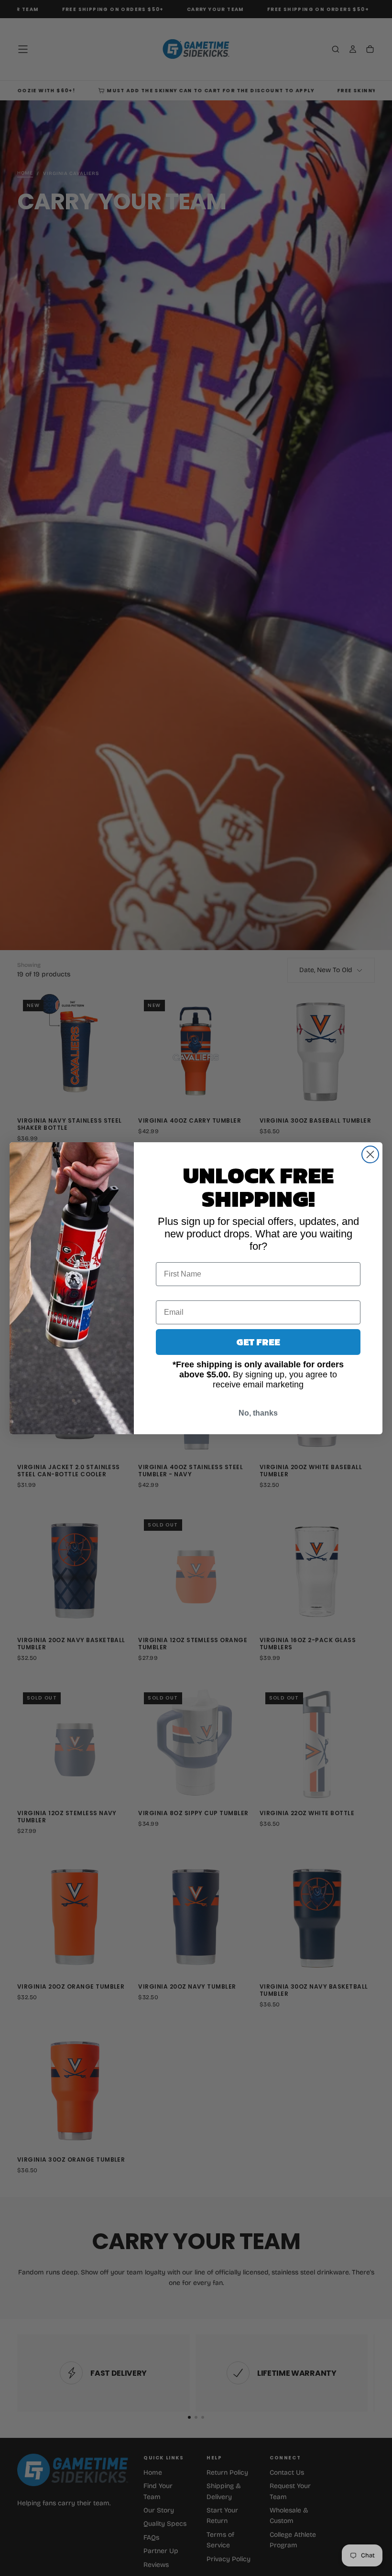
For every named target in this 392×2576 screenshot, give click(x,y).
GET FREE (258, 1342)
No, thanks (258, 1413)
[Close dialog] (370, 1154)
